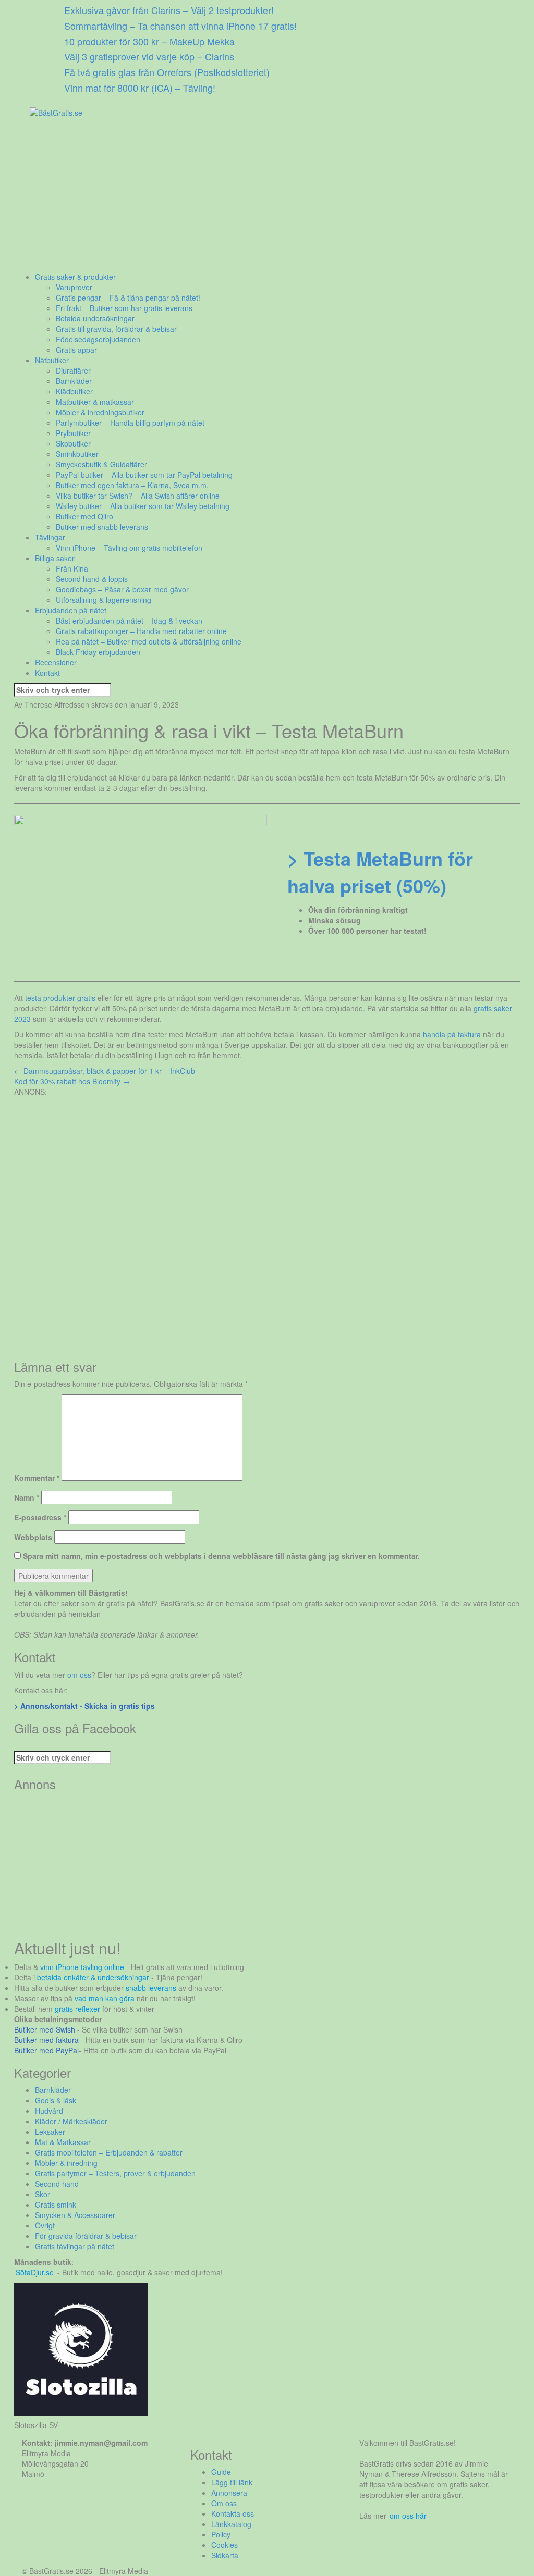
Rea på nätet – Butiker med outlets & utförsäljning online (149, 641)
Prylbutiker (73, 433)
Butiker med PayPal (46, 2050)
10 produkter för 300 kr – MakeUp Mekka (149, 41)
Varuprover (74, 287)
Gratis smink (56, 2205)
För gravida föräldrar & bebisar (86, 2236)
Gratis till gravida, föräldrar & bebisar (116, 329)
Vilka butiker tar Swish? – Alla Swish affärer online (138, 496)
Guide (221, 2472)
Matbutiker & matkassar (95, 402)
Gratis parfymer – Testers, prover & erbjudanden (115, 2173)
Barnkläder (74, 381)
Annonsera (229, 2493)
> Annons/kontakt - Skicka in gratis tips (84, 1706)
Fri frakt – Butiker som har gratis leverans (124, 308)
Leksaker (50, 2132)
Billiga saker (55, 558)
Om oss (224, 2503)
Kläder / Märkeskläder (71, 2121)
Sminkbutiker (77, 454)
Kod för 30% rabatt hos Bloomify (72, 1081)
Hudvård (49, 2111)
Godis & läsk (56, 2100)
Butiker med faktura (46, 2040)
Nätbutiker (52, 360)
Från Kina (72, 568)
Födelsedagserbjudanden (98, 339)
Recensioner (56, 662)
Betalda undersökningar (95, 318)
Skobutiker (73, 443)
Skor (43, 2194)
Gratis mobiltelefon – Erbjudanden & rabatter (109, 2152)
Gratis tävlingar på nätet (75, 2246)
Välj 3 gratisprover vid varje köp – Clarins (149, 56)
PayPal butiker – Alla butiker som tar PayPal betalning (144, 475)
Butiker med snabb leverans (102, 527)
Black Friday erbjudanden (98, 652)
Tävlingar (50, 537)
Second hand (57, 2184)
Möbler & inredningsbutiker (100, 412)
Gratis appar (76, 350)
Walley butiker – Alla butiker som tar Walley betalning (143, 506)
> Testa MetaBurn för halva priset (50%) (380, 872)
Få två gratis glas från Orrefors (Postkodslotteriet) (167, 72)
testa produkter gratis (60, 998)
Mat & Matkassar (63, 2142)
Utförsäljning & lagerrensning (104, 600)
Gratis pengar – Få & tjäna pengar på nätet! (128, 298)
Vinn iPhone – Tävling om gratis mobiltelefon (129, 548)
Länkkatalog (231, 2524)
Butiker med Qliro (84, 516)
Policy (221, 2534)
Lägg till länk (232, 2482)
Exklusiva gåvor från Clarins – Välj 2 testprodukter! (169, 10)
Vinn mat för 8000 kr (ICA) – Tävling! (140, 88)
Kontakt (47, 673)
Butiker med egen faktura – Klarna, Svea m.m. (132, 485)
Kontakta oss (233, 2513)
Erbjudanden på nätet (71, 610)
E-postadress (40, 1517)
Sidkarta (225, 2555)
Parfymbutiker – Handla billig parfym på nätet (130, 423)
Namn (27, 1497)
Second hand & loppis (92, 579)
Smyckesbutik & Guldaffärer (101, 464)
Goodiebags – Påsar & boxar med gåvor (122, 589)
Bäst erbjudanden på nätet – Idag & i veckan (129, 621)
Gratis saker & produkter (75, 277)
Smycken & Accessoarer (75, 2215)
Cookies (224, 2545)
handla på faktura (452, 1034)
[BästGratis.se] (56, 112)
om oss (79, 1675)
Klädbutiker (74, 391)
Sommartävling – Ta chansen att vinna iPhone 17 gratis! (180, 26)
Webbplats (33, 1537)
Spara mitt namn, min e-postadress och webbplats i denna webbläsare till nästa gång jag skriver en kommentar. (221, 1556)
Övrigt (45, 2225)
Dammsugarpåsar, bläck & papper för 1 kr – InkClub (105, 1071)
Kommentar (37, 1478)
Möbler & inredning (66, 2163)
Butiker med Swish (45, 2029)
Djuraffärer (73, 370)
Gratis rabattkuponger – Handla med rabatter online (141, 631)
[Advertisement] (267, 199)
